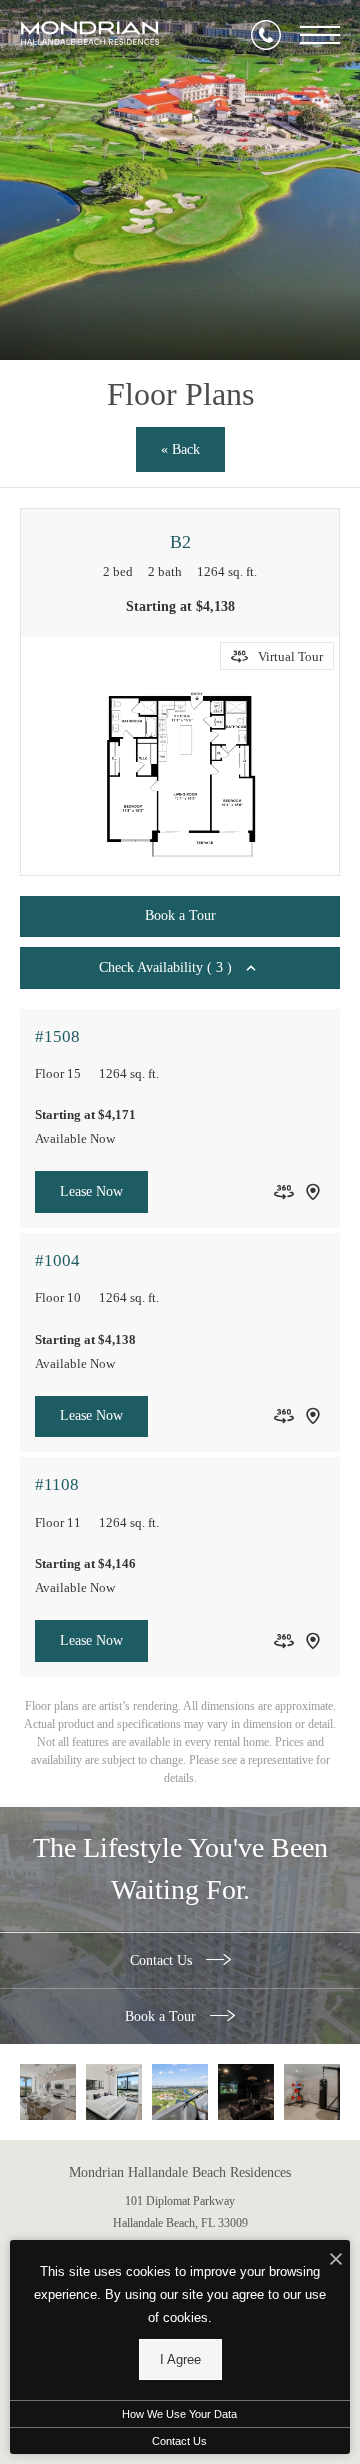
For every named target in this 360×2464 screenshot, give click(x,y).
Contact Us (163, 1960)
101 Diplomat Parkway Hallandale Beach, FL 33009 (180, 2212)
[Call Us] (266, 35)
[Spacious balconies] (180, 2092)
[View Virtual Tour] (284, 1192)
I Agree (180, 2359)
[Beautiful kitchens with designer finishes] (48, 2092)
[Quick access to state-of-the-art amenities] (312, 2092)
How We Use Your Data (179, 2414)
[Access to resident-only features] (246, 2092)
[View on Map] (313, 1192)
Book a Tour (162, 2016)
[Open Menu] (320, 35)
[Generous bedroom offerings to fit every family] (114, 2092)
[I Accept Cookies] (336, 2260)
